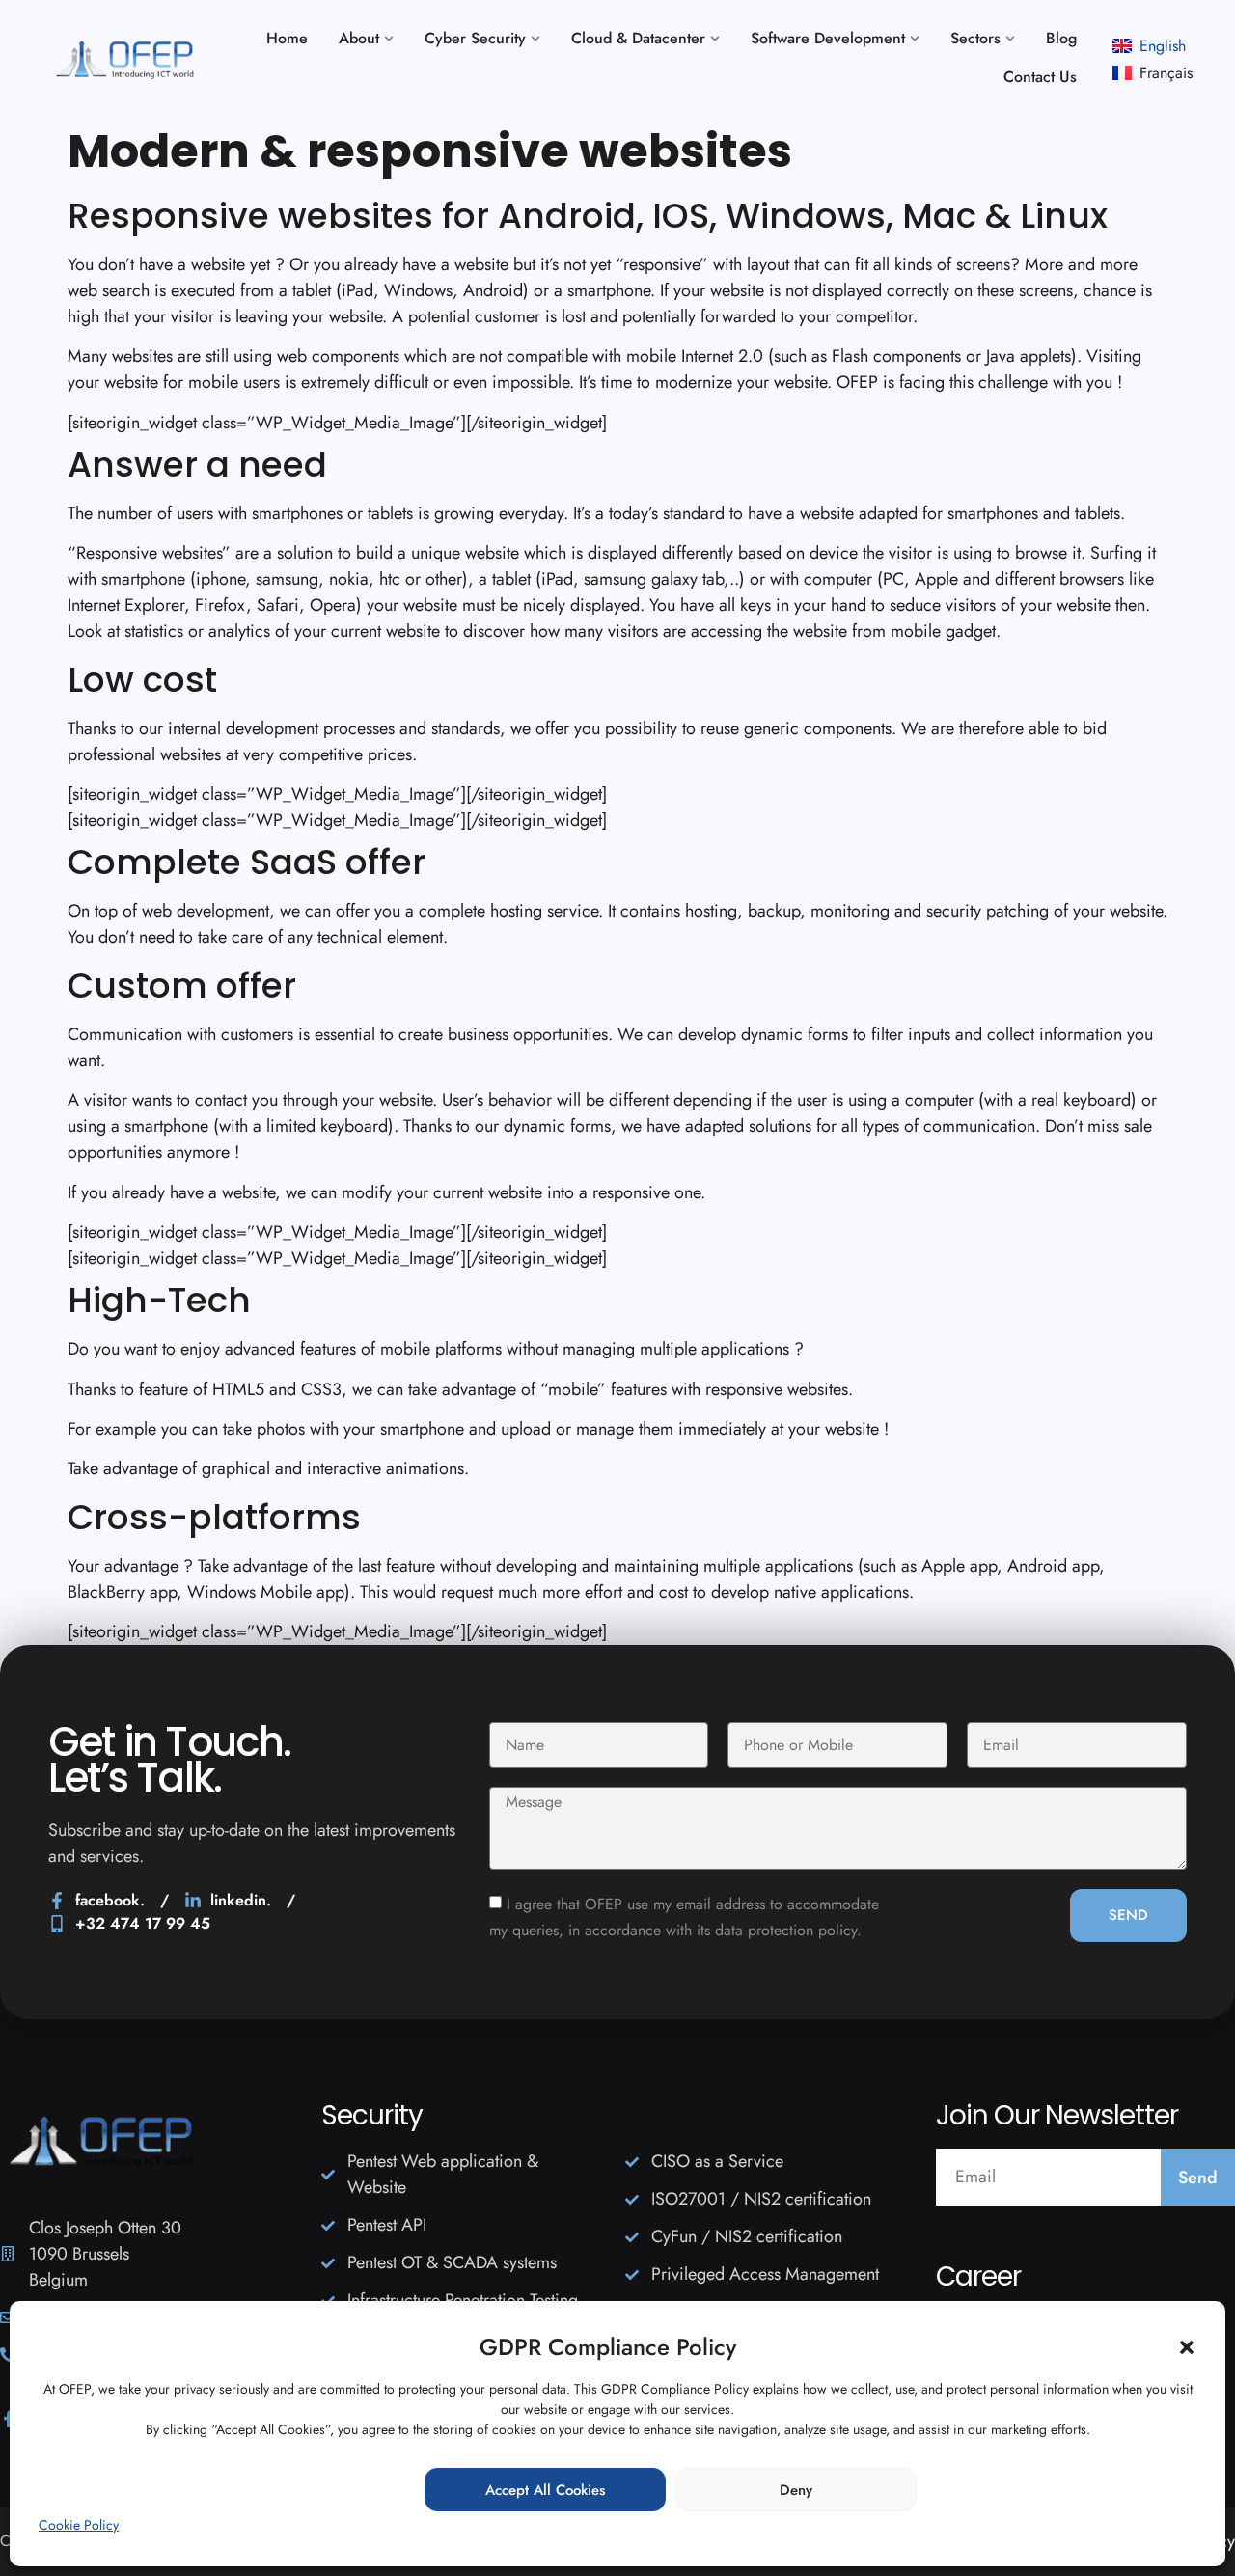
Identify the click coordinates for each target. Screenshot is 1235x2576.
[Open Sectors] (1010, 39)
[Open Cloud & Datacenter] (715, 39)
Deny (796, 2490)
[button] (1187, 2347)
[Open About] (389, 39)
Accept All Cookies (545, 2490)
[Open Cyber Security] (535, 39)
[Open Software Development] (915, 39)
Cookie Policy (79, 2525)
